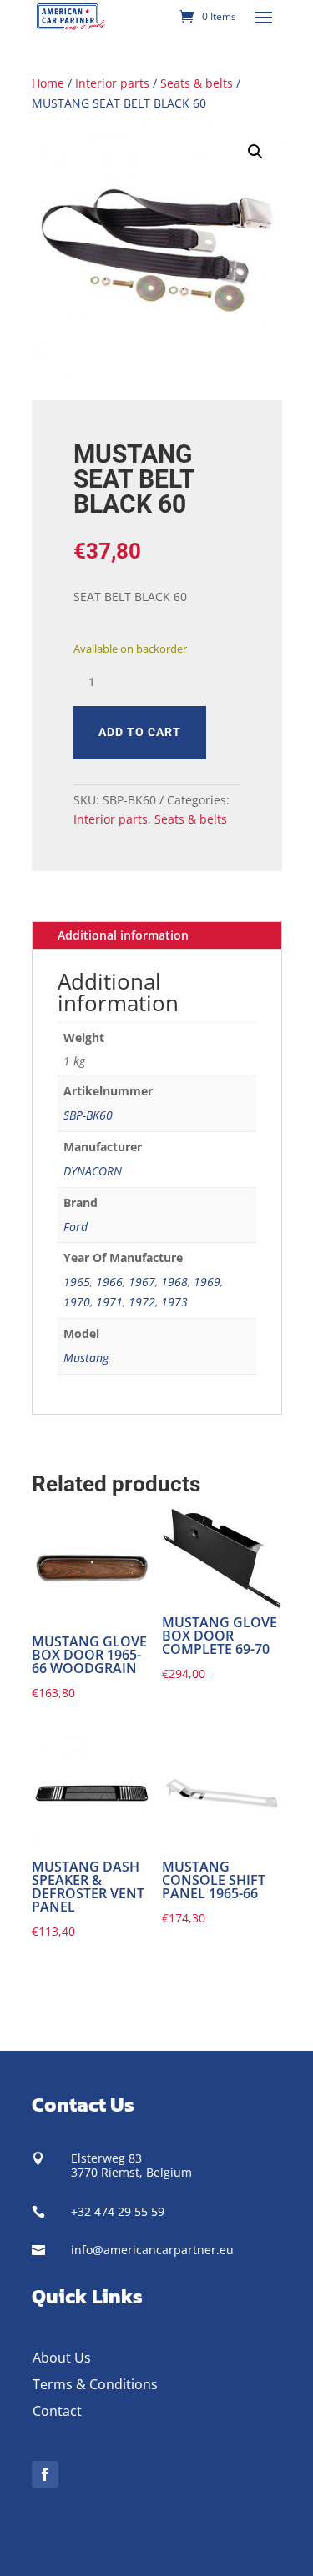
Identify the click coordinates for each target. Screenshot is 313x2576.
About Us (62, 2358)
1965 (77, 1282)
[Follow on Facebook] (45, 2474)
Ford (76, 1227)
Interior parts (112, 83)
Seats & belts (197, 83)
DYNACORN (93, 1171)
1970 (77, 1302)
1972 (142, 1302)
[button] (255, 152)
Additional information (123, 935)
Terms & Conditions (95, 2384)
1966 (109, 1282)
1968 (174, 1282)
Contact (57, 2411)
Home (48, 83)
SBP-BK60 (88, 1115)
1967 (142, 1282)
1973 (174, 1302)
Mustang (86, 1358)
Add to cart (140, 732)
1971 (109, 1302)
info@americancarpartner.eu (152, 2250)
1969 (207, 1282)
